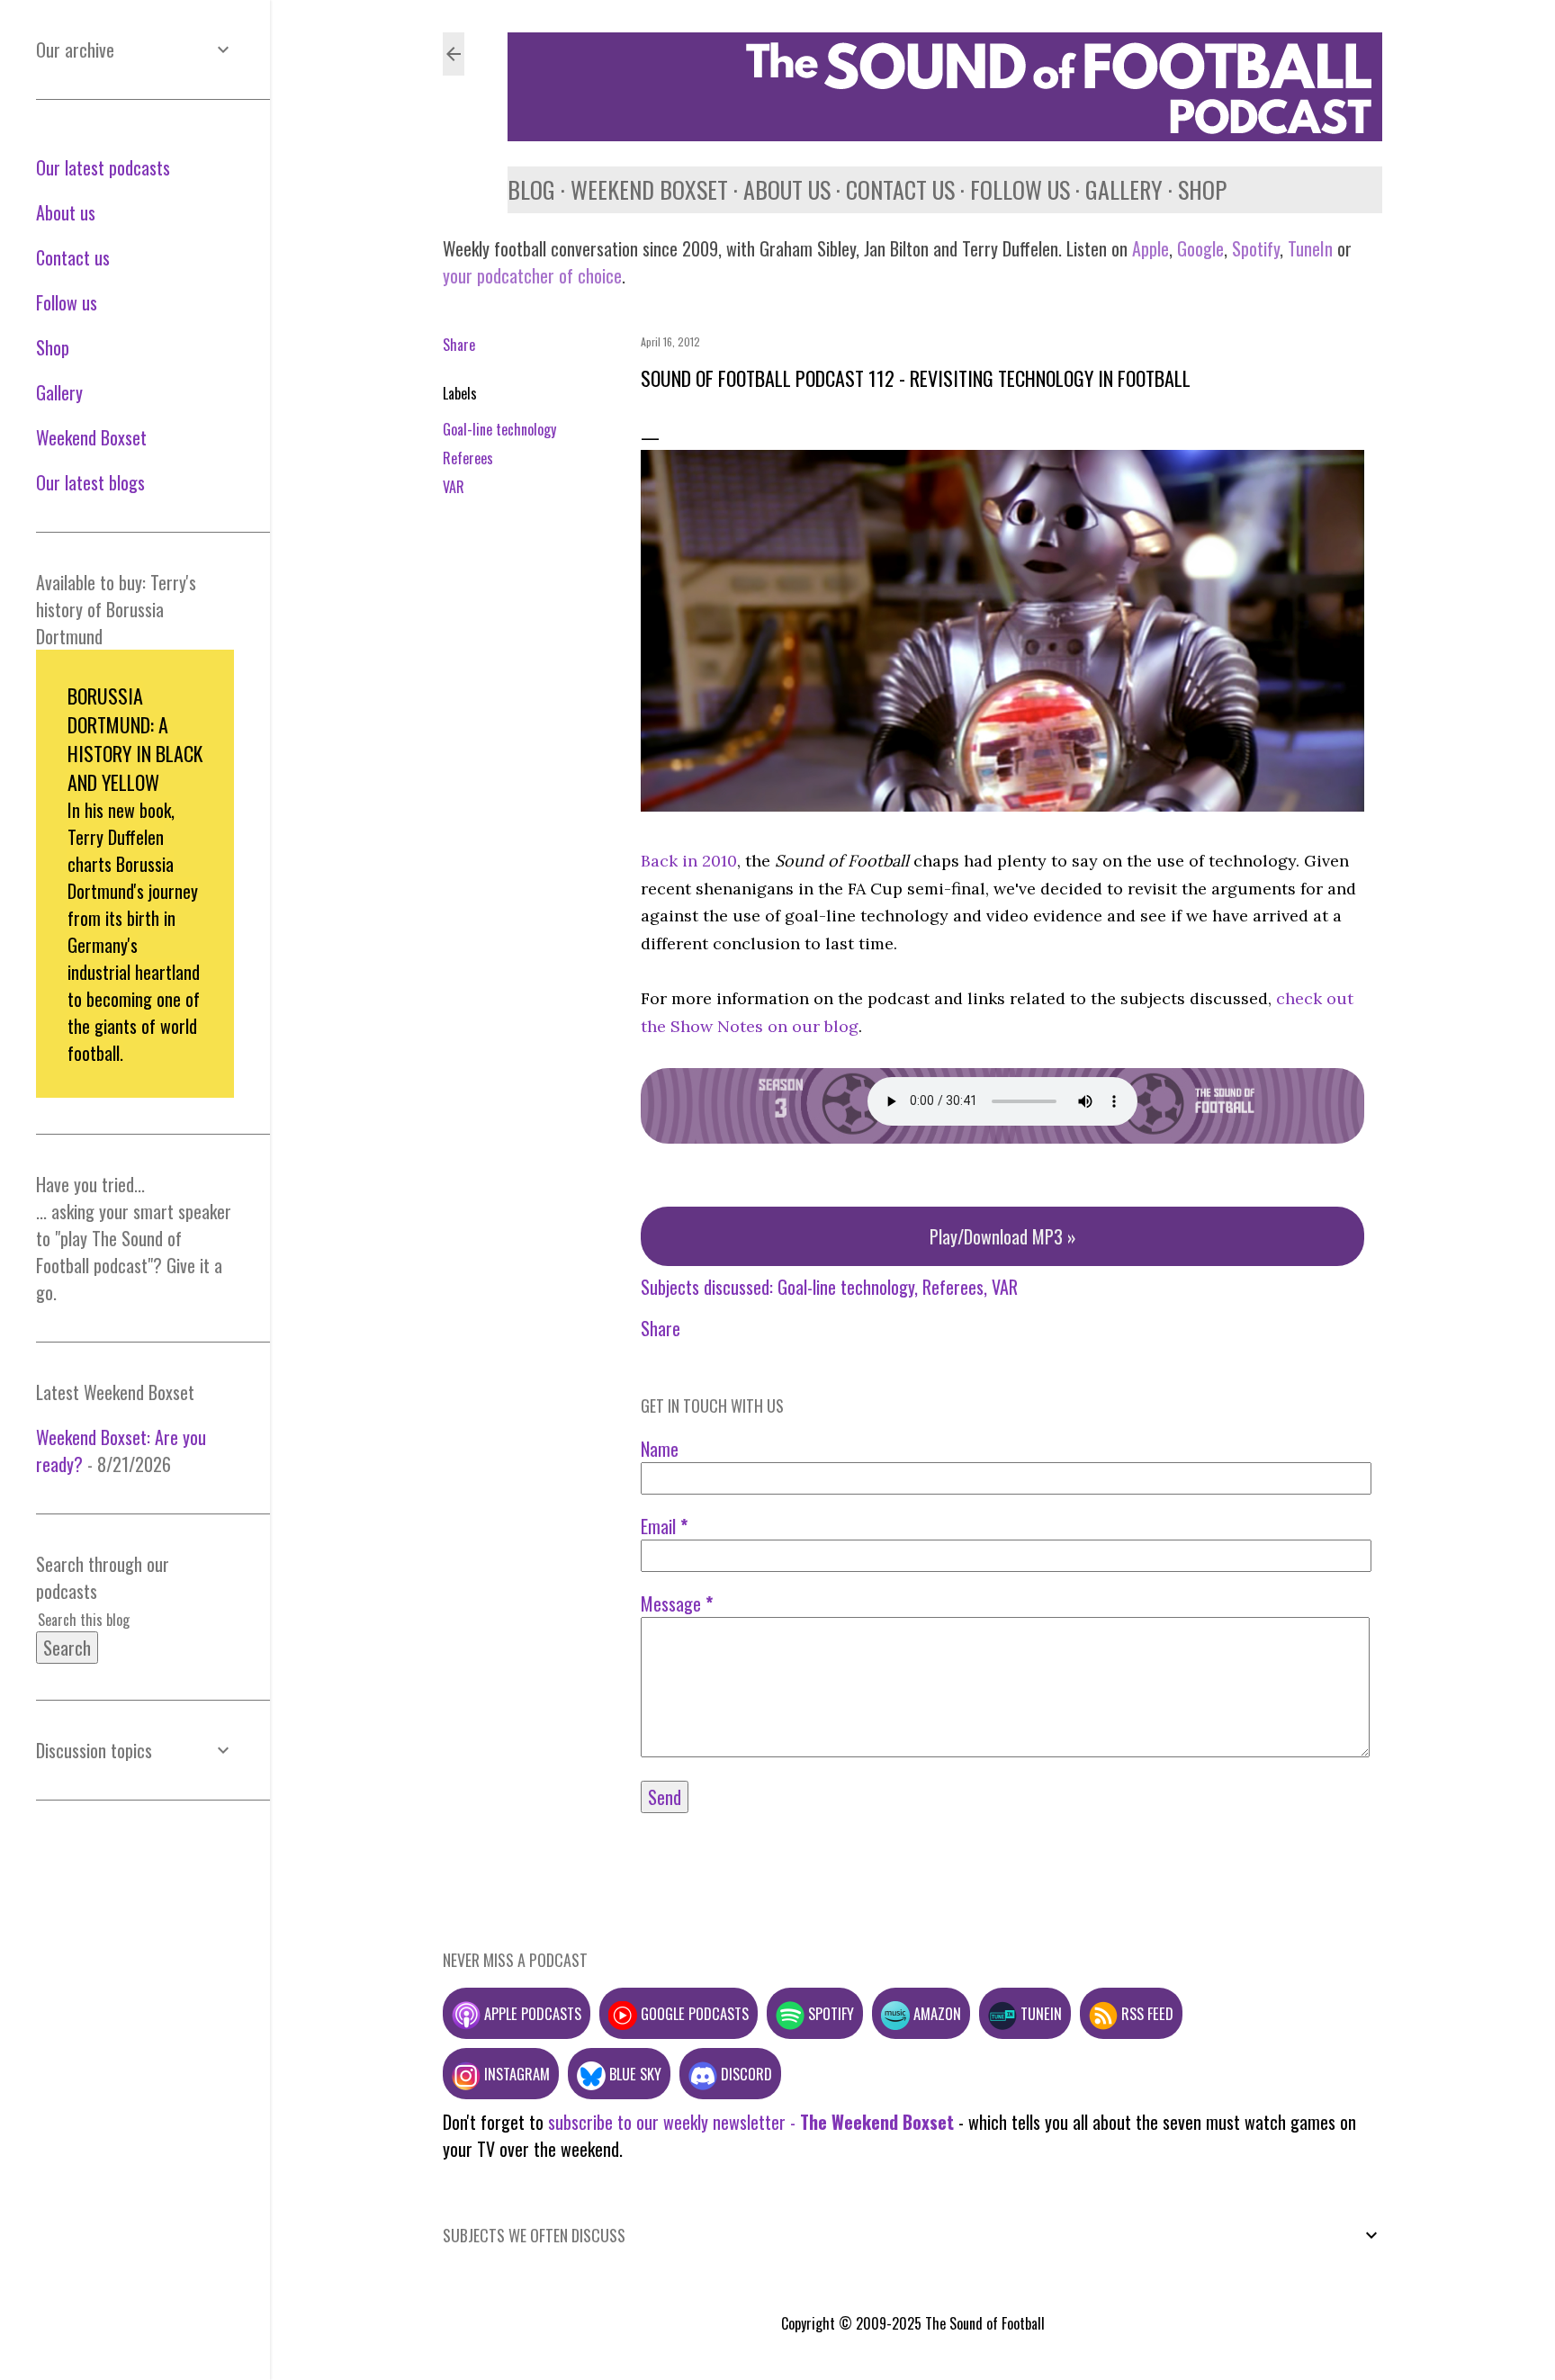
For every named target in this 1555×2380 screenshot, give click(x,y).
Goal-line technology (499, 429)
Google (1198, 248)
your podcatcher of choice (532, 275)
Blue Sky (634, 2074)
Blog (531, 189)
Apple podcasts (531, 2013)
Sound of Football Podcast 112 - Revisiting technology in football (916, 378)
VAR (454, 487)
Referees (468, 458)
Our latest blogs (90, 482)
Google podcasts (693, 2013)
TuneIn (1310, 248)
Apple (1151, 248)
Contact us (900, 189)
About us (787, 189)
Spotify (1256, 248)
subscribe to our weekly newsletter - (751, 2122)
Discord (745, 2074)
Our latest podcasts (103, 167)
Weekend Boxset (649, 189)
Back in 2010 (689, 861)
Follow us (1020, 189)
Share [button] (459, 345)
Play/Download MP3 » (1003, 1236)
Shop (1202, 189)
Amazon (935, 2013)
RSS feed (1146, 2013)
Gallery (1124, 189)
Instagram (515, 2074)
